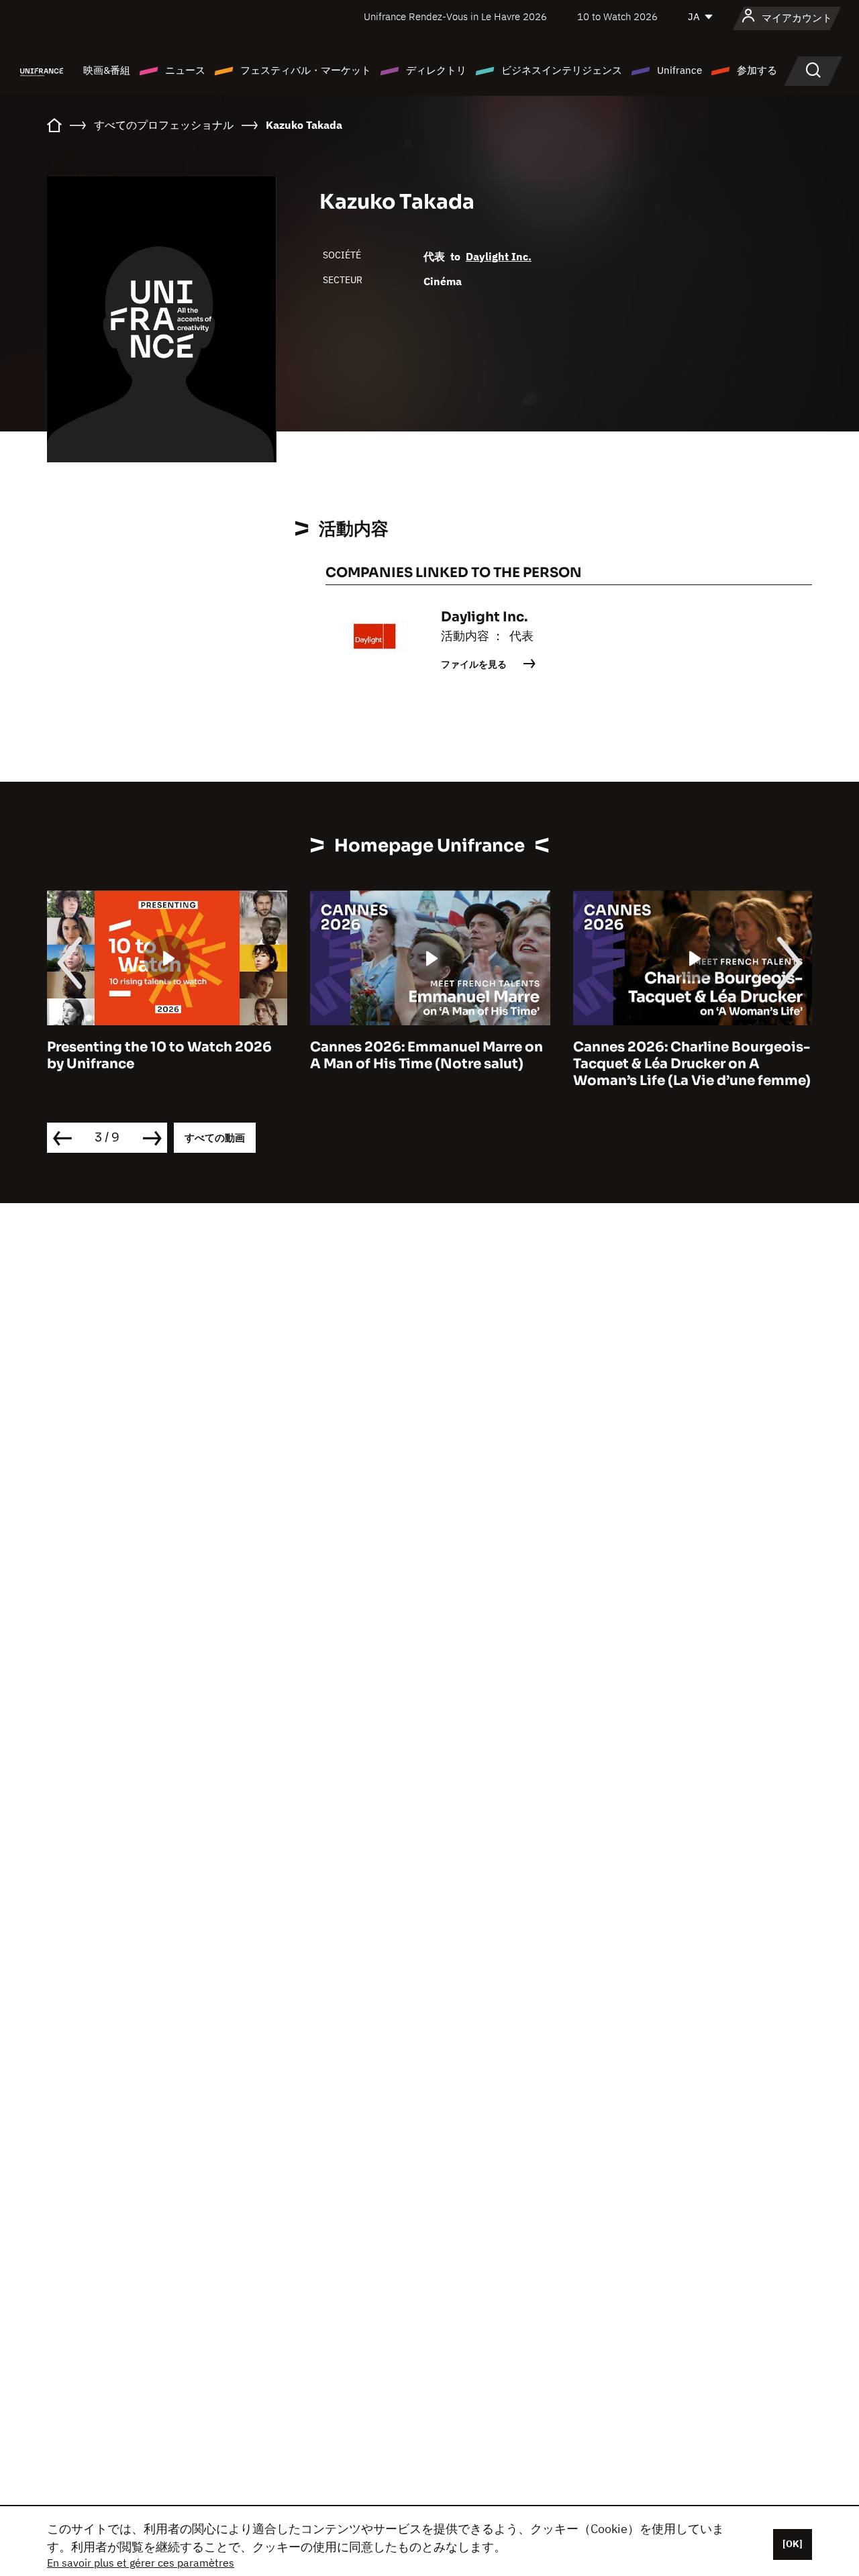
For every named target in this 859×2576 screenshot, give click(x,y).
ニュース (185, 70)
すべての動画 (215, 1138)
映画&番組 (107, 70)
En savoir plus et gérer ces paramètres (141, 2563)
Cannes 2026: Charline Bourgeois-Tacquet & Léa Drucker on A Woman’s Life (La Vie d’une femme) (692, 1064)
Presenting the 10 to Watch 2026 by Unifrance (159, 1055)
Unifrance (679, 70)
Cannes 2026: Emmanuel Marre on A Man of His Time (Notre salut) (426, 1055)
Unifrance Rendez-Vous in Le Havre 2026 (455, 16)
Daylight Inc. (499, 256)
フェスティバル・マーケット (306, 70)
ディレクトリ (436, 70)
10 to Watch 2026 (617, 16)
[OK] (793, 2544)
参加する (757, 70)
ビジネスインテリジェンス (562, 70)
